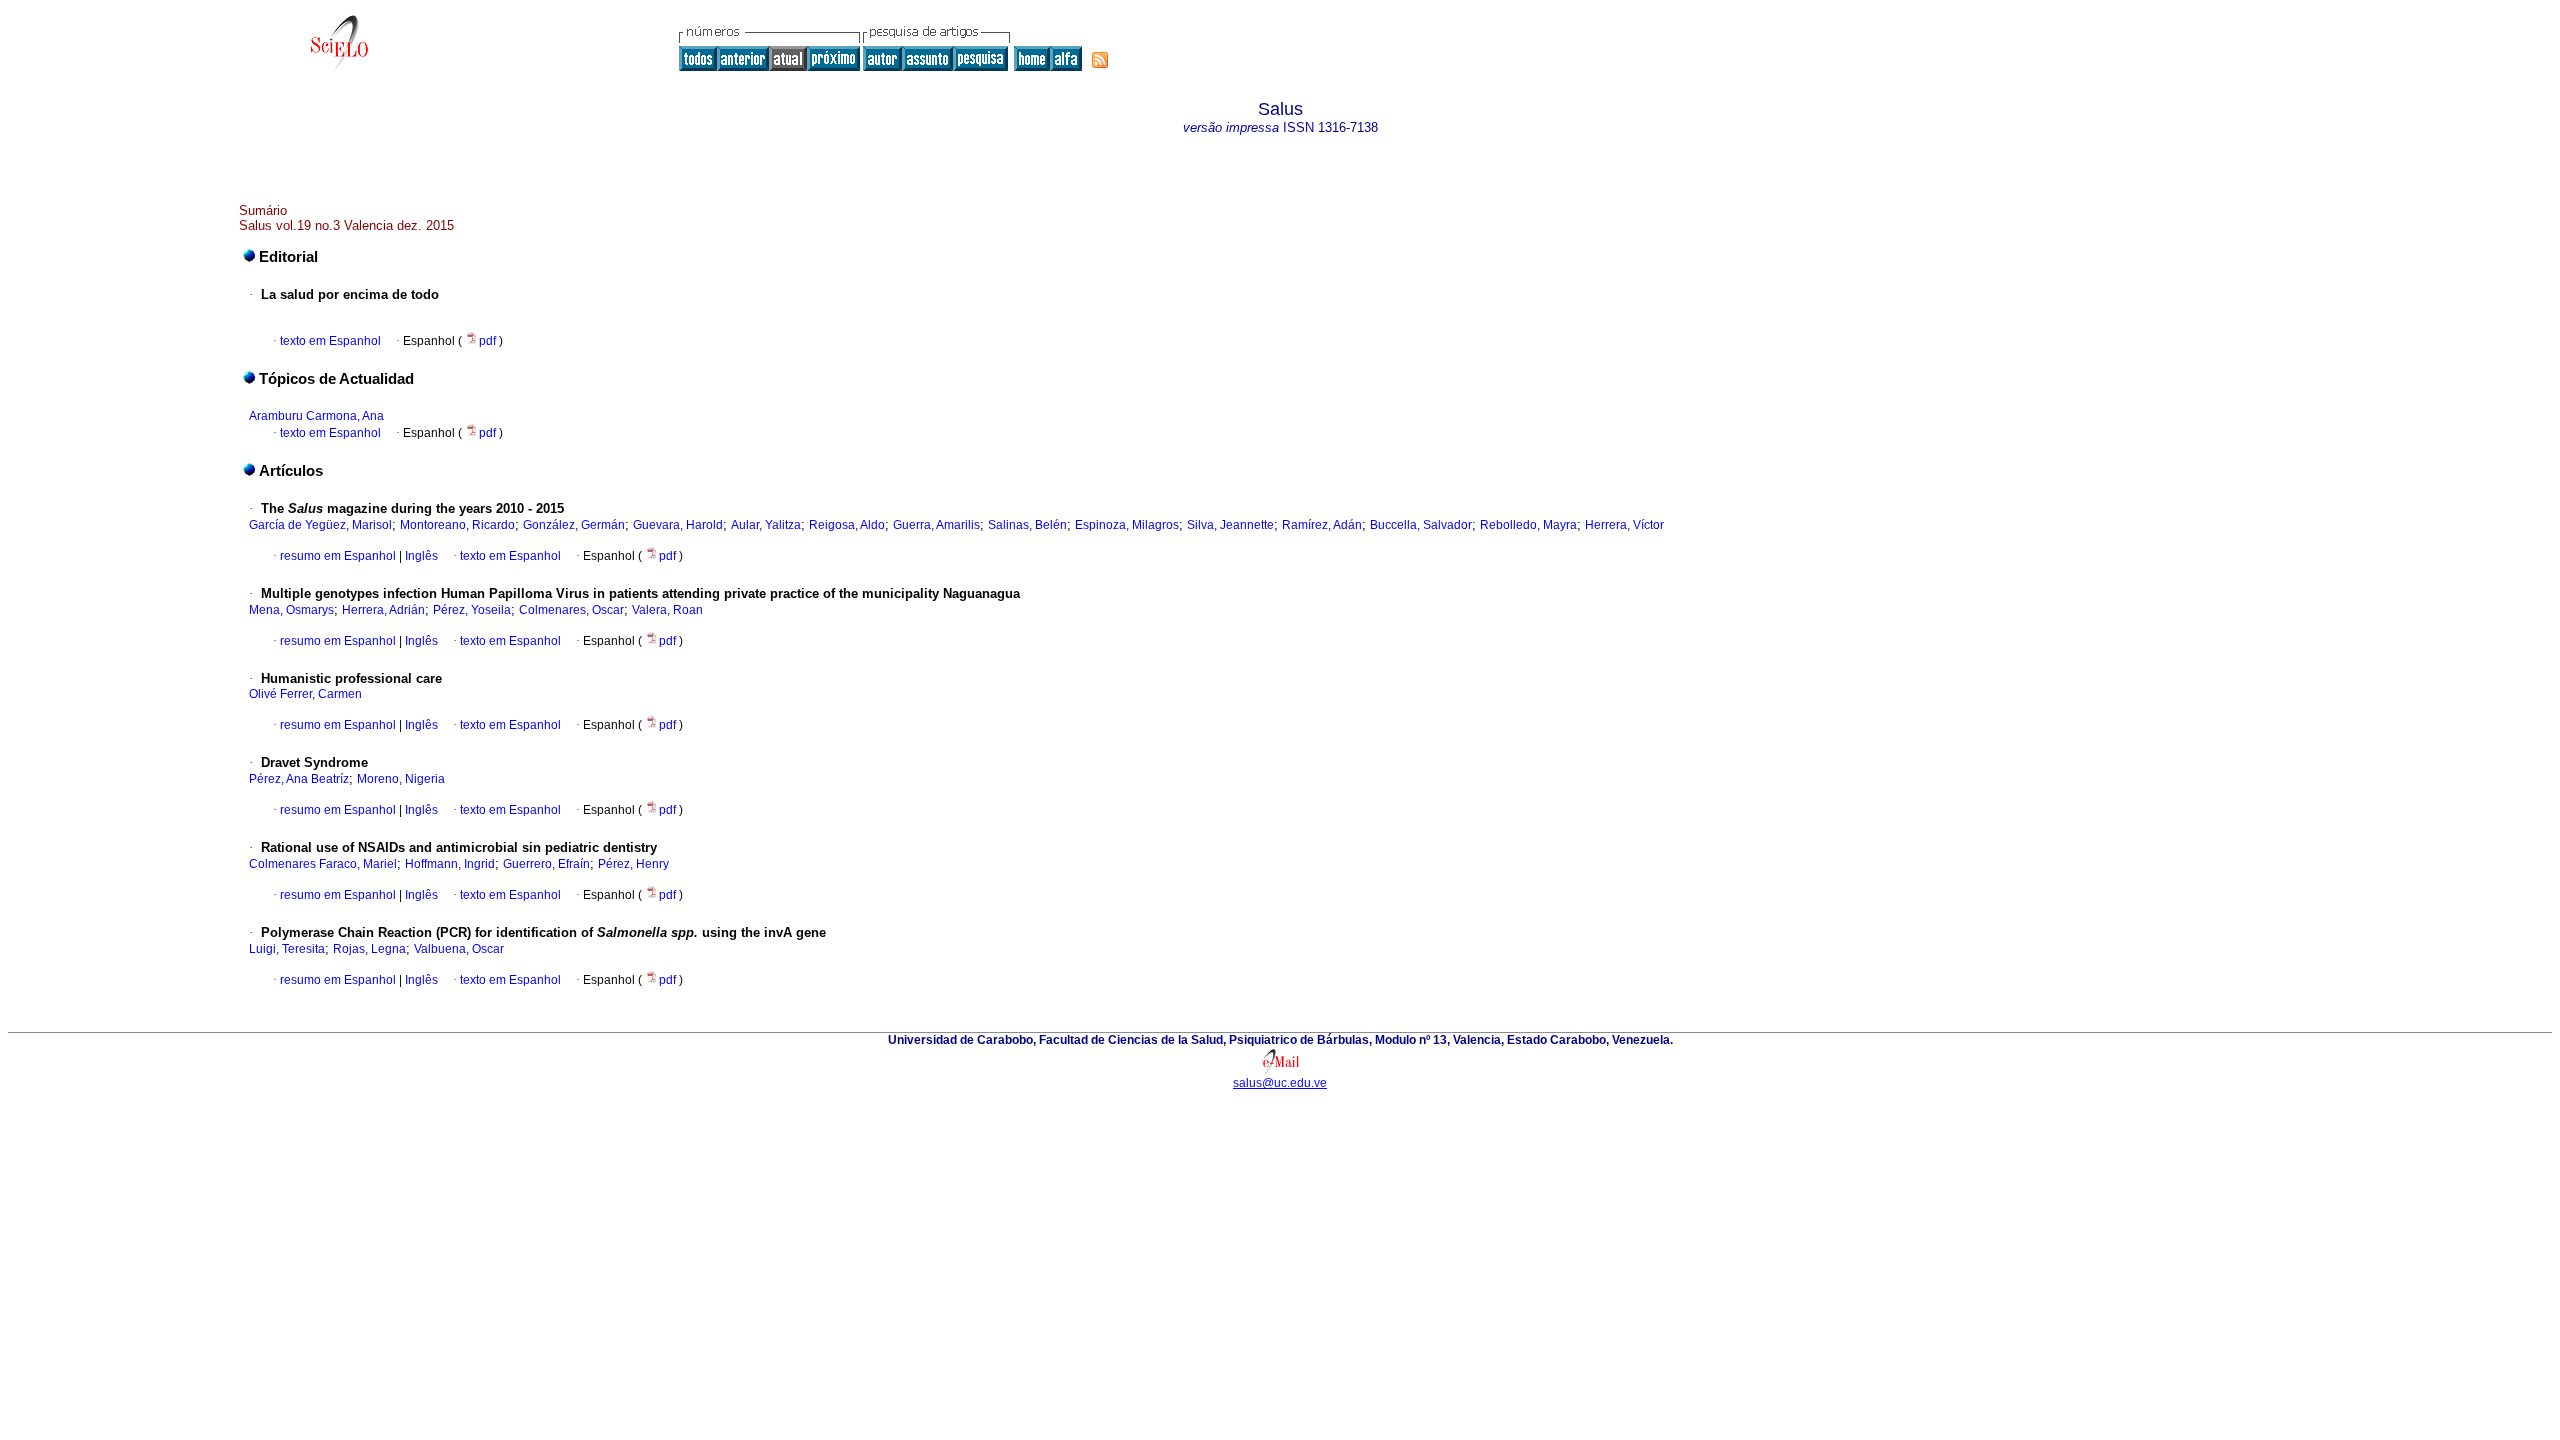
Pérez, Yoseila (472, 610)
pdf (489, 341)
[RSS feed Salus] (1100, 60)
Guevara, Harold (678, 525)
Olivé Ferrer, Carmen (305, 694)
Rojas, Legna (369, 949)
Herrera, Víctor (1624, 525)
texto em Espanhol (330, 341)
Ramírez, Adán (1322, 525)
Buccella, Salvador (1421, 525)
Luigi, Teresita (287, 949)
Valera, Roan (667, 610)
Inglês (420, 556)
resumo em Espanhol (338, 556)
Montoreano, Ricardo (457, 525)
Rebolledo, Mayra (1528, 525)
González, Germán (574, 525)
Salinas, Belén (1027, 525)
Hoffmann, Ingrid (450, 864)
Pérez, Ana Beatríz (299, 779)
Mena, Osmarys (291, 610)
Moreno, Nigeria (401, 779)
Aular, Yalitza (766, 525)
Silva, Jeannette (1230, 525)
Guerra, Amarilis (936, 525)
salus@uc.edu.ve (1280, 1083)
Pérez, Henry (633, 864)
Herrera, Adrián (383, 610)
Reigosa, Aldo (847, 525)
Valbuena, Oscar (459, 949)
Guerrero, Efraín (546, 864)
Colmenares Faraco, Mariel (323, 864)
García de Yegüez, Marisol (320, 525)
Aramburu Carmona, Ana (316, 416)
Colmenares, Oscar (571, 610)
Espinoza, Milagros (1127, 525)
